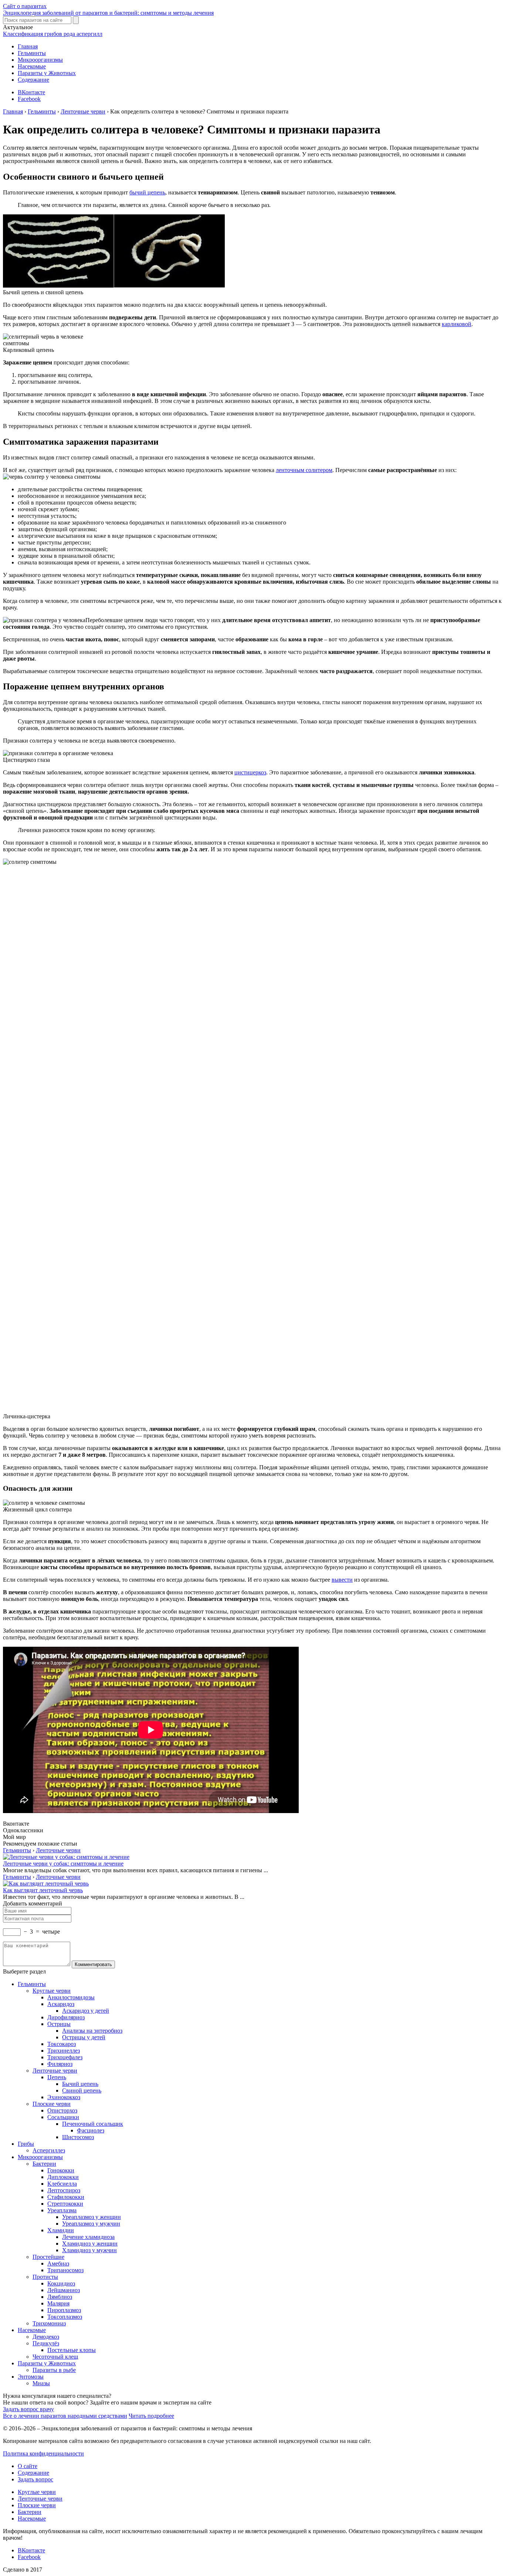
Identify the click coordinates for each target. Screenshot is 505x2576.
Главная (28, 46)
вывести (342, 1580)
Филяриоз (60, 2064)
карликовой (457, 324)
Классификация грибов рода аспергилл (53, 34)
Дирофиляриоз (66, 2017)
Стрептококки (65, 2204)
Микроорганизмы (40, 60)
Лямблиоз (60, 2297)
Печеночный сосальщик (93, 2124)
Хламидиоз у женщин (90, 2244)
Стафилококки (66, 2197)
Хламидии (61, 2230)
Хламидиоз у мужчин (89, 2250)
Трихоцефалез (65, 2057)
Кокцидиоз (61, 2283)
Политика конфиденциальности (43, 2453)
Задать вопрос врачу (28, 2409)
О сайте (28, 2466)
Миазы (41, 2383)
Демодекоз (46, 2337)
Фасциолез (91, 2130)
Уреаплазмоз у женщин (91, 2217)
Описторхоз (62, 2110)
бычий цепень (147, 192)
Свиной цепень (82, 2090)
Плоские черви (52, 2104)
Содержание (33, 80)
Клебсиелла (62, 2184)
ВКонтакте (31, 92)
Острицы (59, 2024)
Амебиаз (58, 2263)
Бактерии (44, 2164)
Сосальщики (63, 2117)
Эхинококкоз (64, 2097)
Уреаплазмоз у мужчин (91, 2224)
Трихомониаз (49, 2323)
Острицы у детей (84, 2037)
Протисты (45, 2277)
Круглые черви (52, 1991)
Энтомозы (31, 2377)
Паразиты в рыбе (54, 2370)
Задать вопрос (35, 2479)
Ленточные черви (58, 1850)
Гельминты (32, 53)
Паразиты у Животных (47, 73)
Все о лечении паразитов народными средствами (65, 2416)
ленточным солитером (304, 470)
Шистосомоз (78, 2137)
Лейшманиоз (64, 2290)
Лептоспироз (64, 2190)
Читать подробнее (151, 2416)
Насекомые (32, 66)
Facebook (29, 99)
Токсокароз (62, 2044)
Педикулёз (46, 2343)
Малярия (58, 2303)
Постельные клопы (72, 2350)
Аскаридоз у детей (86, 2011)
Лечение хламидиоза (88, 2237)
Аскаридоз (61, 2004)
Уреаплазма (62, 2210)
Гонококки (61, 2170)
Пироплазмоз (64, 2310)
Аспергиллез (49, 2150)
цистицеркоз (250, 772)
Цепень (57, 2077)
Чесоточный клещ (55, 2357)
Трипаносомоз (65, 2270)
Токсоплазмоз (65, 2317)
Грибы (26, 2144)
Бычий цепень (80, 2084)
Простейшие (48, 2257)
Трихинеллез (64, 2051)
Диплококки (63, 2177)
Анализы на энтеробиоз (92, 2031)
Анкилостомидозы (71, 1997)
